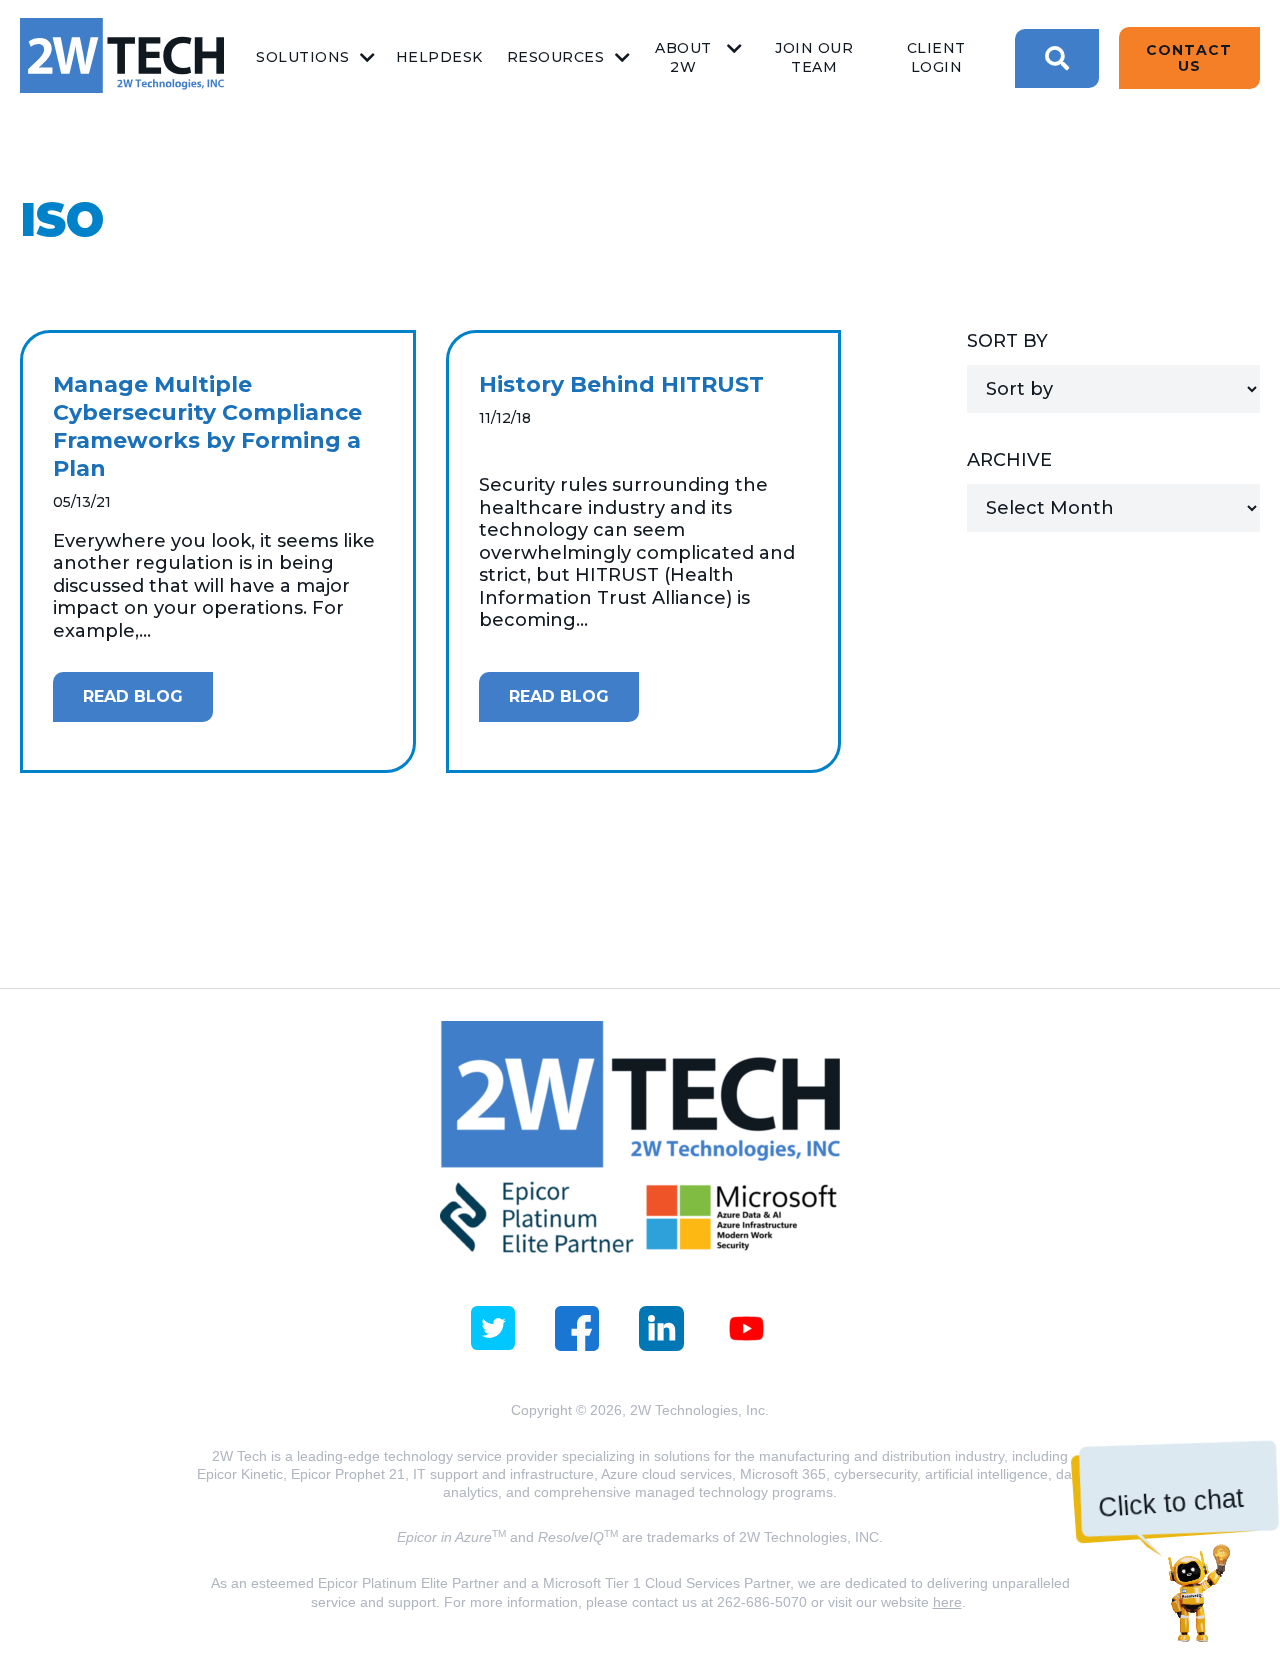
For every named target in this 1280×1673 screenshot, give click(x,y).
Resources (556, 57)
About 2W (683, 57)
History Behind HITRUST (621, 384)
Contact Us (1189, 58)
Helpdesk (439, 57)
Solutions (303, 57)
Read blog (133, 696)
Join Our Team (814, 57)
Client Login (936, 57)
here (947, 1602)
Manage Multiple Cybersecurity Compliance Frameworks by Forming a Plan (207, 426)
